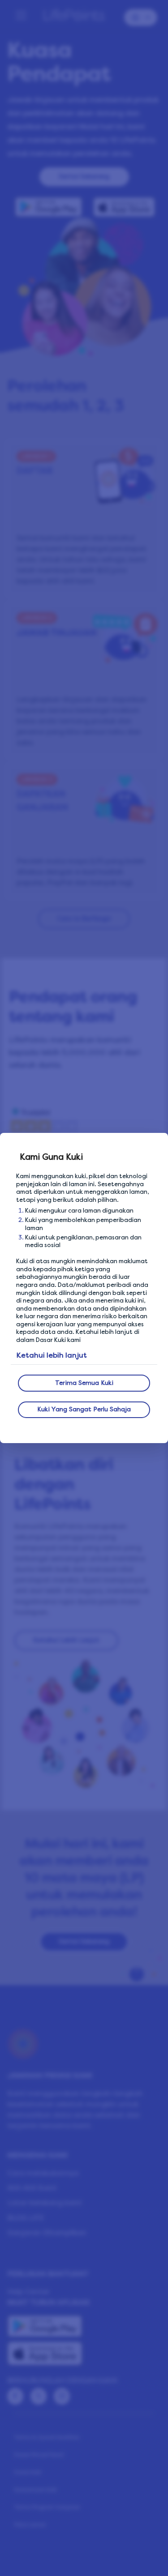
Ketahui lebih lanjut (52, 1355)
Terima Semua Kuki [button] (84, 1383)
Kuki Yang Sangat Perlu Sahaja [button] (84, 1409)
